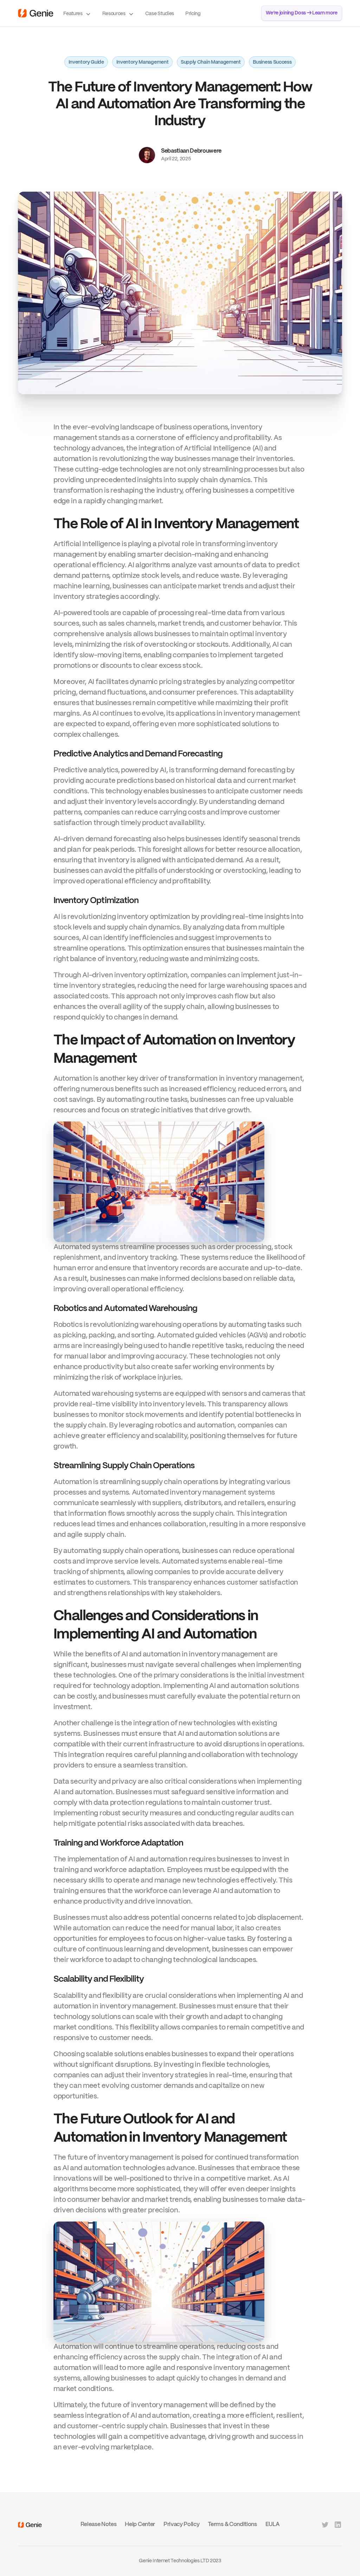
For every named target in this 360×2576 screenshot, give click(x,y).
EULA (273, 2524)
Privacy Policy (182, 2524)
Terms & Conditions (232, 2524)
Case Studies (160, 14)
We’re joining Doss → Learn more (302, 13)
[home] (36, 13)
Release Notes (99, 2524)
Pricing (193, 14)
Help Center (140, 2524)
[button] (77, 13)
